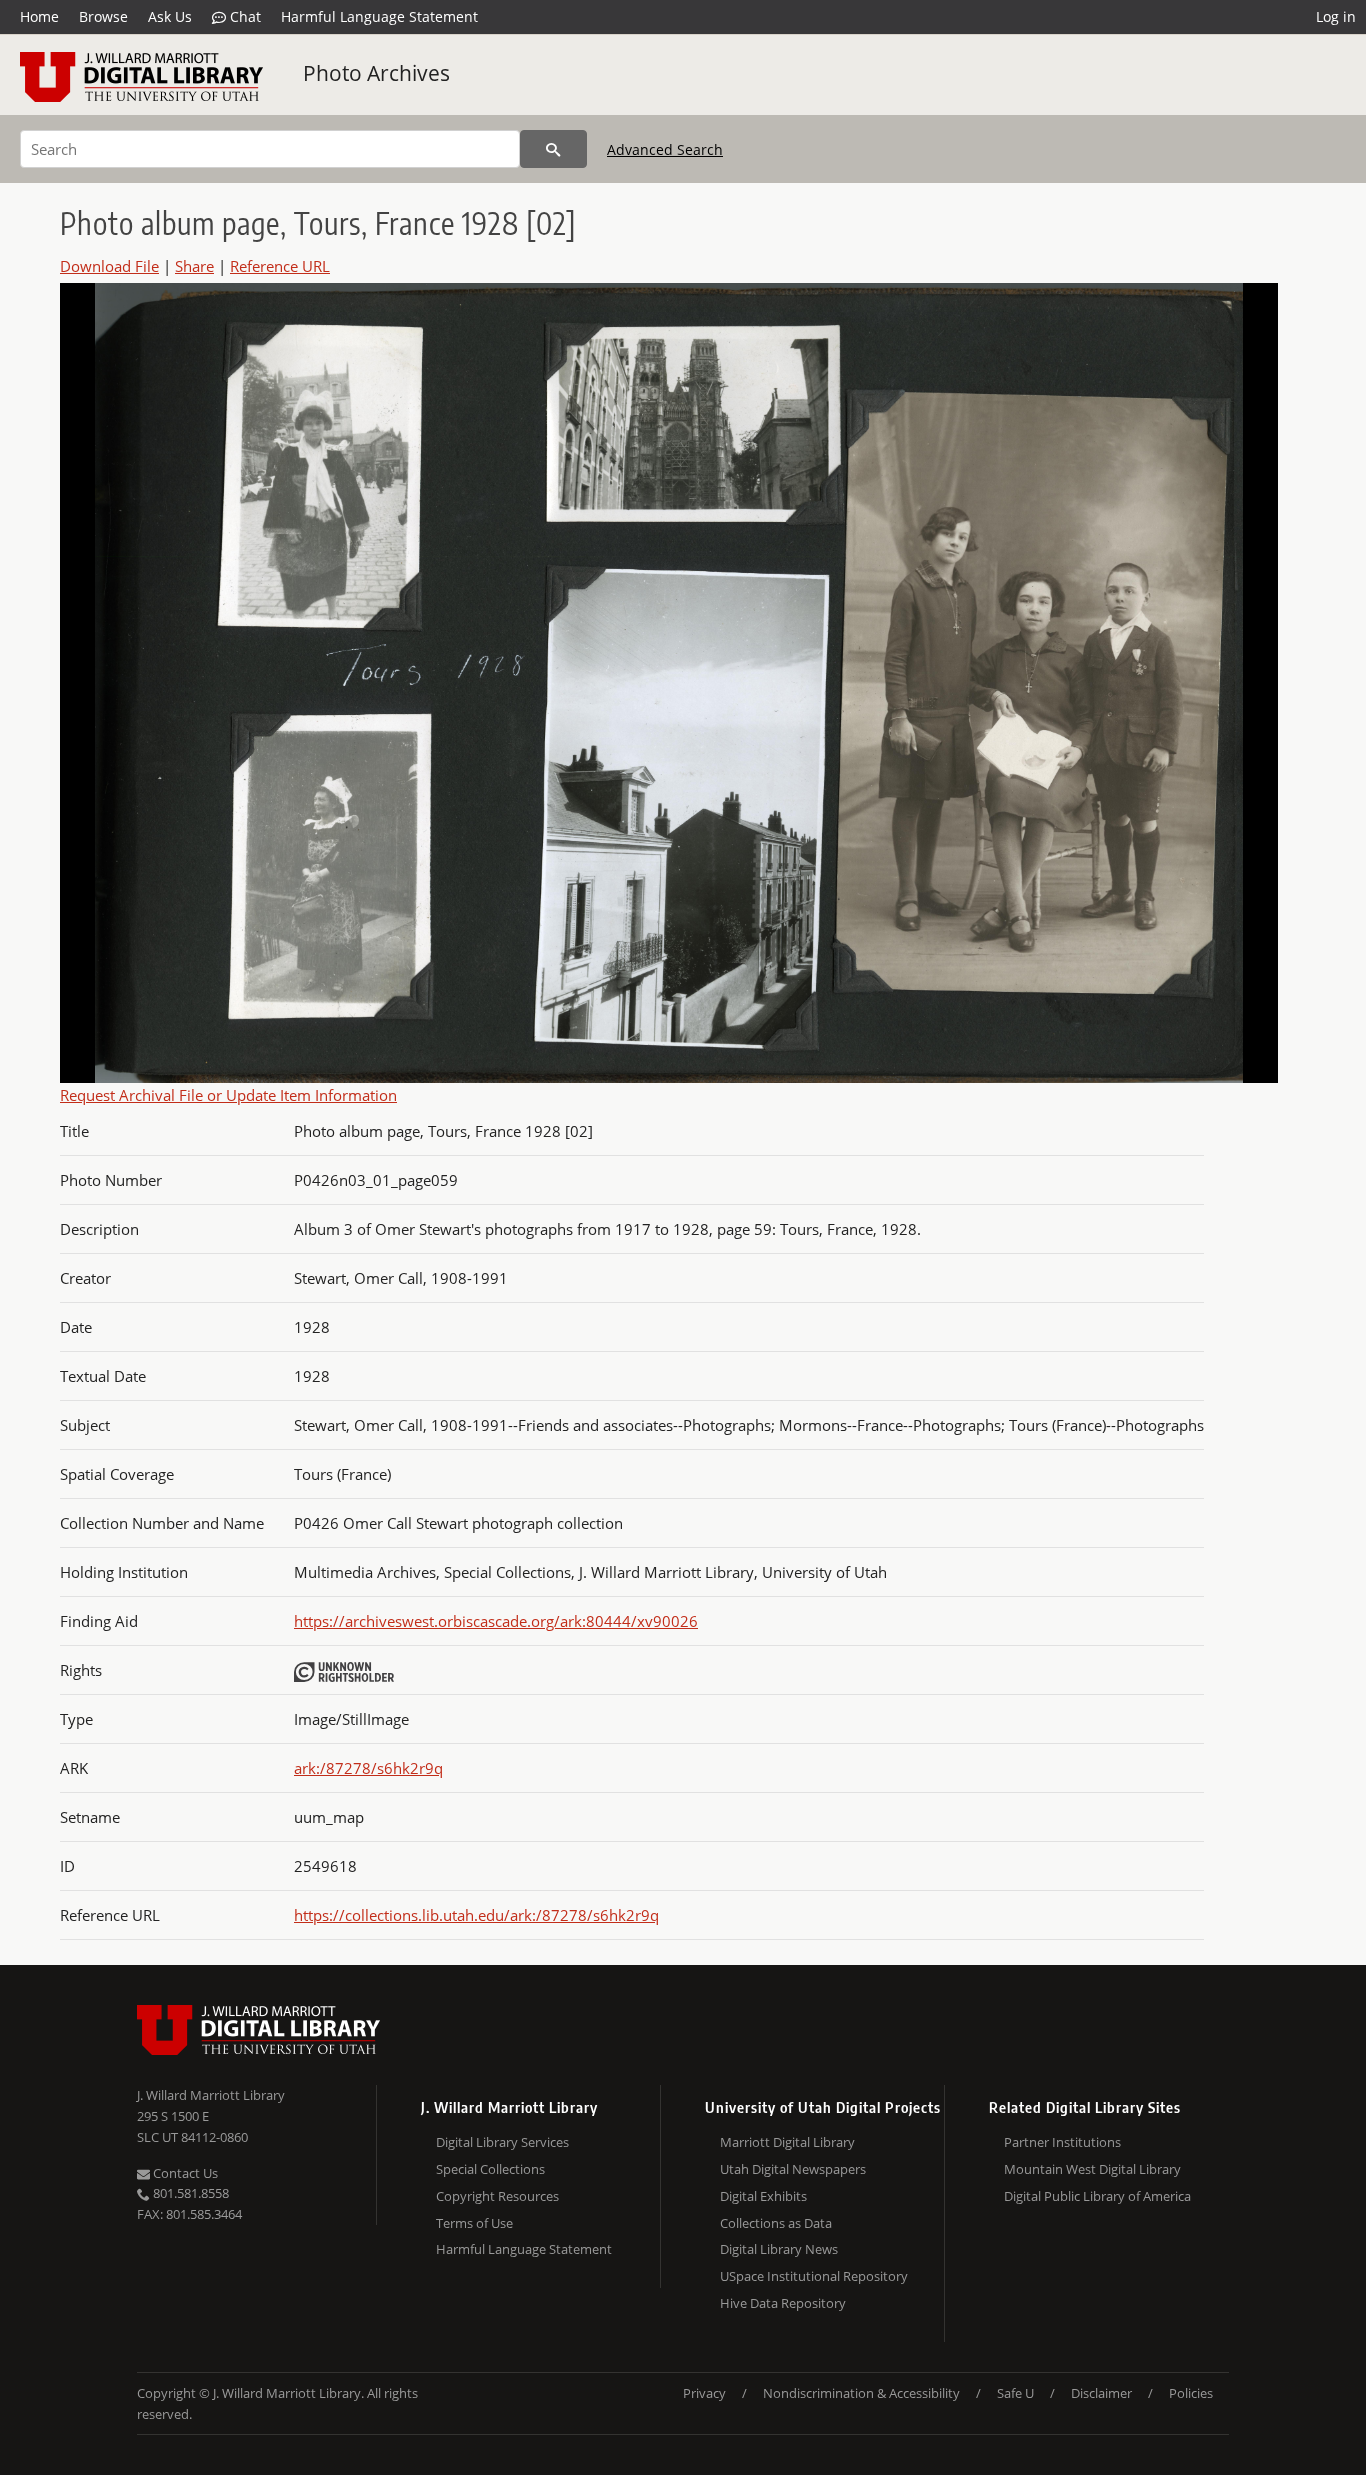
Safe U (1015, 2393)
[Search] (553, 149)
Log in (1336, 16)
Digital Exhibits (763, 2196)
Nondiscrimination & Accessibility (861, 2393)
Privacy (704, 2393)
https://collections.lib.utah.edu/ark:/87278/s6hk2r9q (476, 1915)
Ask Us (170, 16)
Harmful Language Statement (379, 16)
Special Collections (490, 2169)
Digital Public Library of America (1097, 2196)
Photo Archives (376, 73)
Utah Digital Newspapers (793, 2169)
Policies (1191, 2393)
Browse (103, 16)
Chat (243, 16)
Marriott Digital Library (787, 2142)
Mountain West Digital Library (1092, 2169)
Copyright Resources (497, 2196)
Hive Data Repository (783, 2303)
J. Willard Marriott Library (211, 2095)
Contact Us (184, 2173)
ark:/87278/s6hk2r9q (368, 1768)
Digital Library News (779, 2249)
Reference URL (280, 266)
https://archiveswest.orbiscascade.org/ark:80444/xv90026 (496, 1621)
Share (194, 266)
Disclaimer (1101, 2393)
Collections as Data (776, 2223)
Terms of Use (474, 2223)
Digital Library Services (502, 2142)
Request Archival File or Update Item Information (228, 1095)
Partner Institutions (1062, 2142)
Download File (109, 266)
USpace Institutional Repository (814, 2276)
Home (39, 16)
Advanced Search (665, 149)
